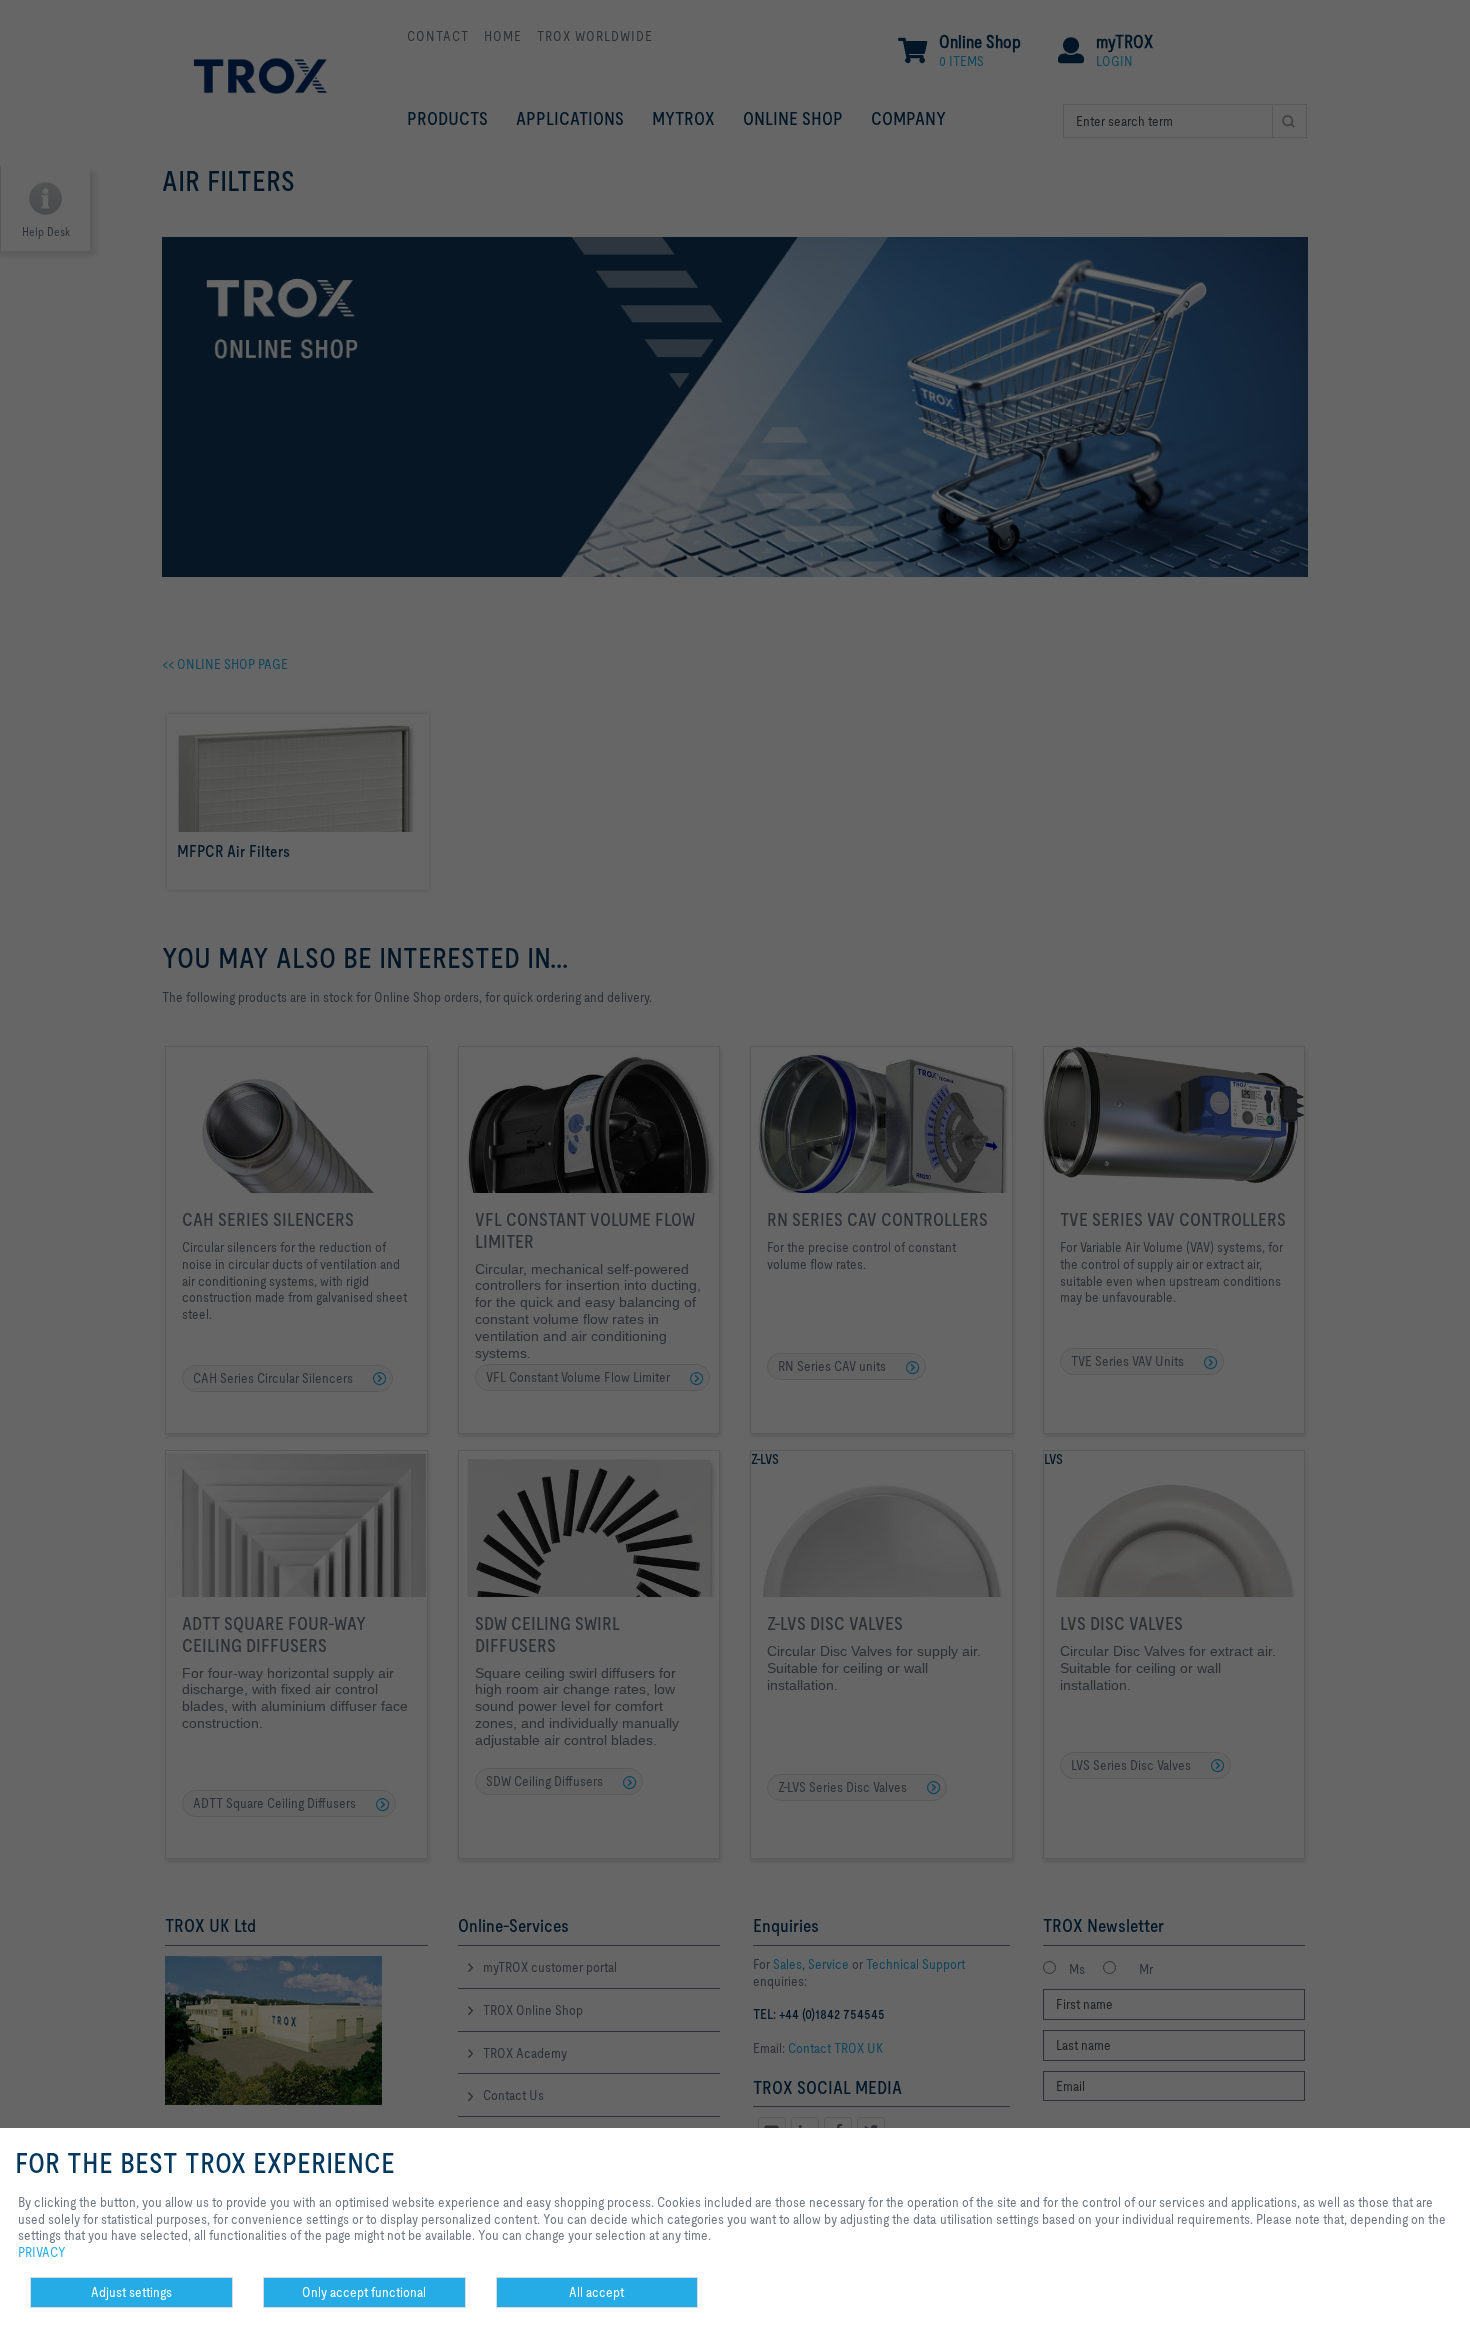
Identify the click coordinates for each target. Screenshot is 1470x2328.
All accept (596, 2292)
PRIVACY (42, 2252)
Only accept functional (364, 2292)
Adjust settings (131, 2292)
